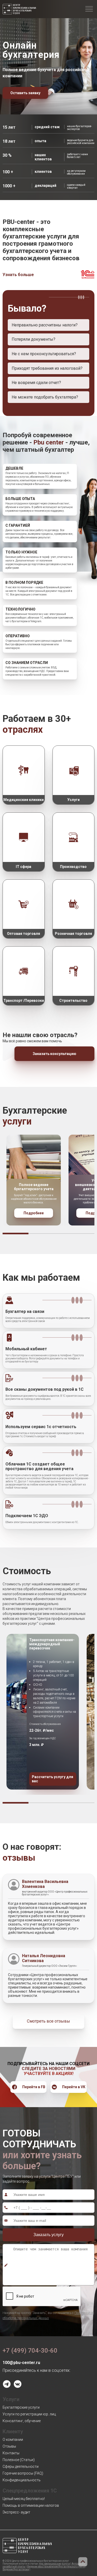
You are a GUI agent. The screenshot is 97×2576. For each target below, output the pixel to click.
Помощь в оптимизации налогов (31, 2505)
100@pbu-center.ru (21, 2363)
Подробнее (34, 1213)
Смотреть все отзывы (48, 2021)
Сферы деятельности (21, 2467)
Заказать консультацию (54, 1054)
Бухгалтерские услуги (21, 2407)
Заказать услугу (48, 2235)
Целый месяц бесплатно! (24, 2499)
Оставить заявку (25, 93)
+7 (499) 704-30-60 (30, 2351)
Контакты (11, 2453)
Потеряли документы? (33, 339)
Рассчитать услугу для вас (53, 1779)
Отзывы (9, 2446)
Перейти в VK (74, 2087)
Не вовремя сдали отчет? (36, 383)
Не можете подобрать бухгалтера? (45, 397)
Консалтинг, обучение (22, 2421)
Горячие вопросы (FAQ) (23, 2473)
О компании (13, 2440)
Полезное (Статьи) (19, 2460)
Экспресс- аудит (16, 2512)
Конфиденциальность (22, 2480)
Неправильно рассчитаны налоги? (45, 325)
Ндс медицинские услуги (54, 2564)
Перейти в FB (34, 2087)
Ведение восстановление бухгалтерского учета (56, 2567)
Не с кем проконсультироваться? (44, 354)
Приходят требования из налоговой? (47, 368)
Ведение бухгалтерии (16, 2569)
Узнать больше (18, 275)
